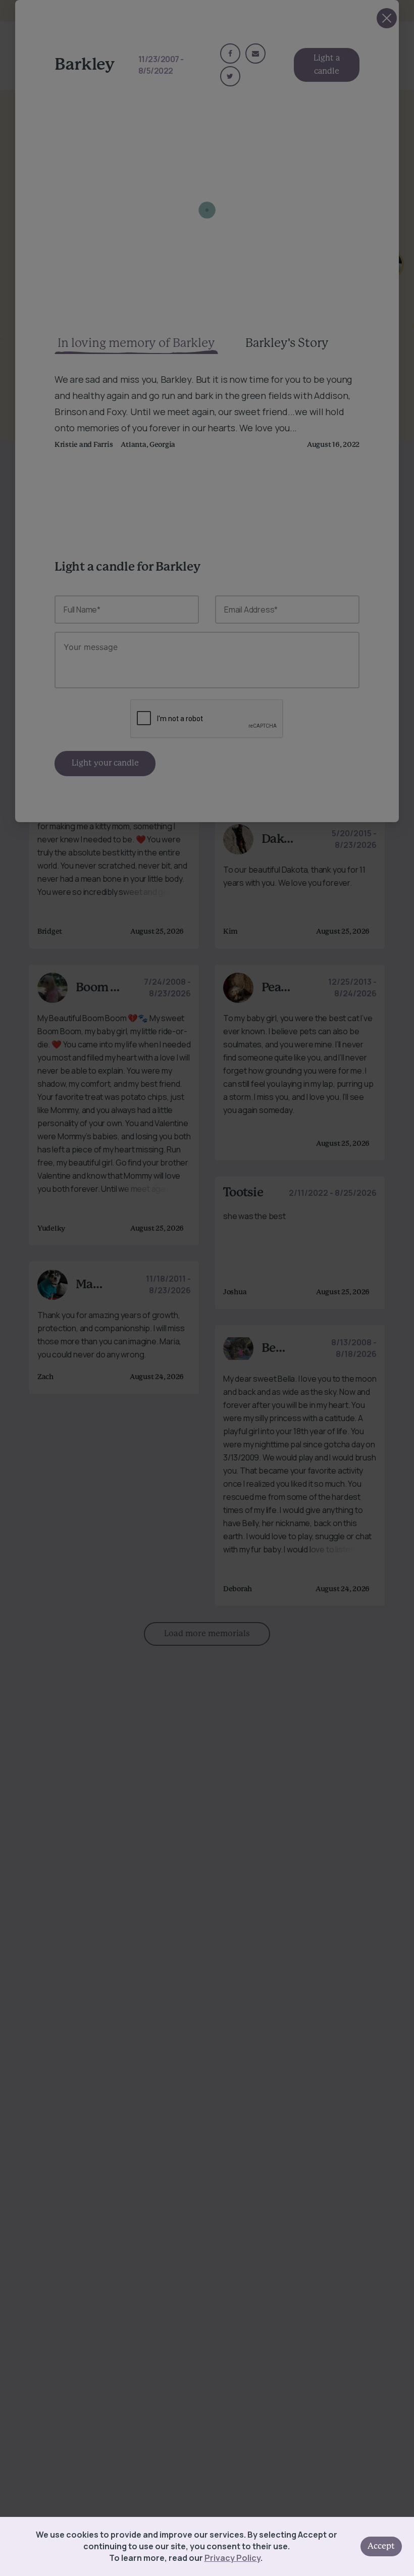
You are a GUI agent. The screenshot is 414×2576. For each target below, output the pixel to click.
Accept (381, 2546)
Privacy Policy (232, 2558)
